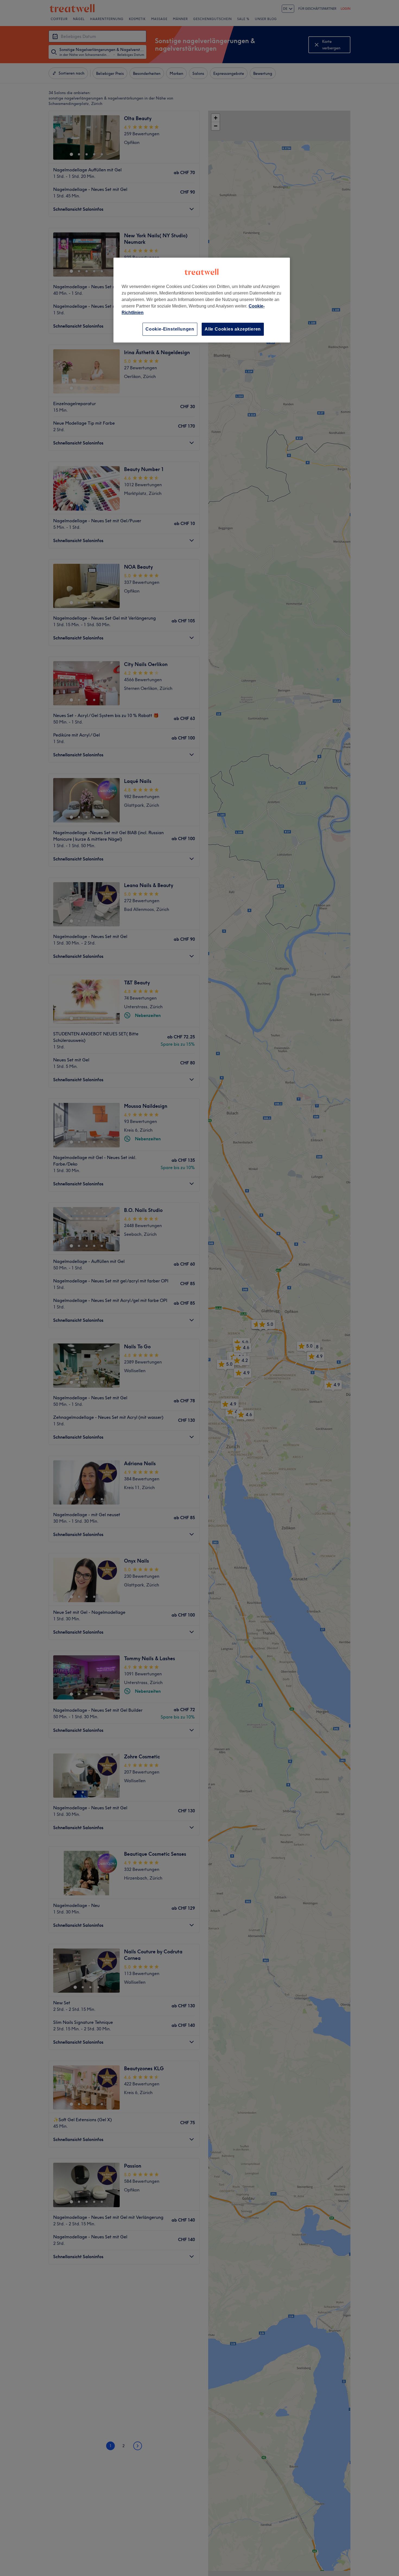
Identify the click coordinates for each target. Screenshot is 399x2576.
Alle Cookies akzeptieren (233, 329)
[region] (202, 300)
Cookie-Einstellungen (170, 329)
